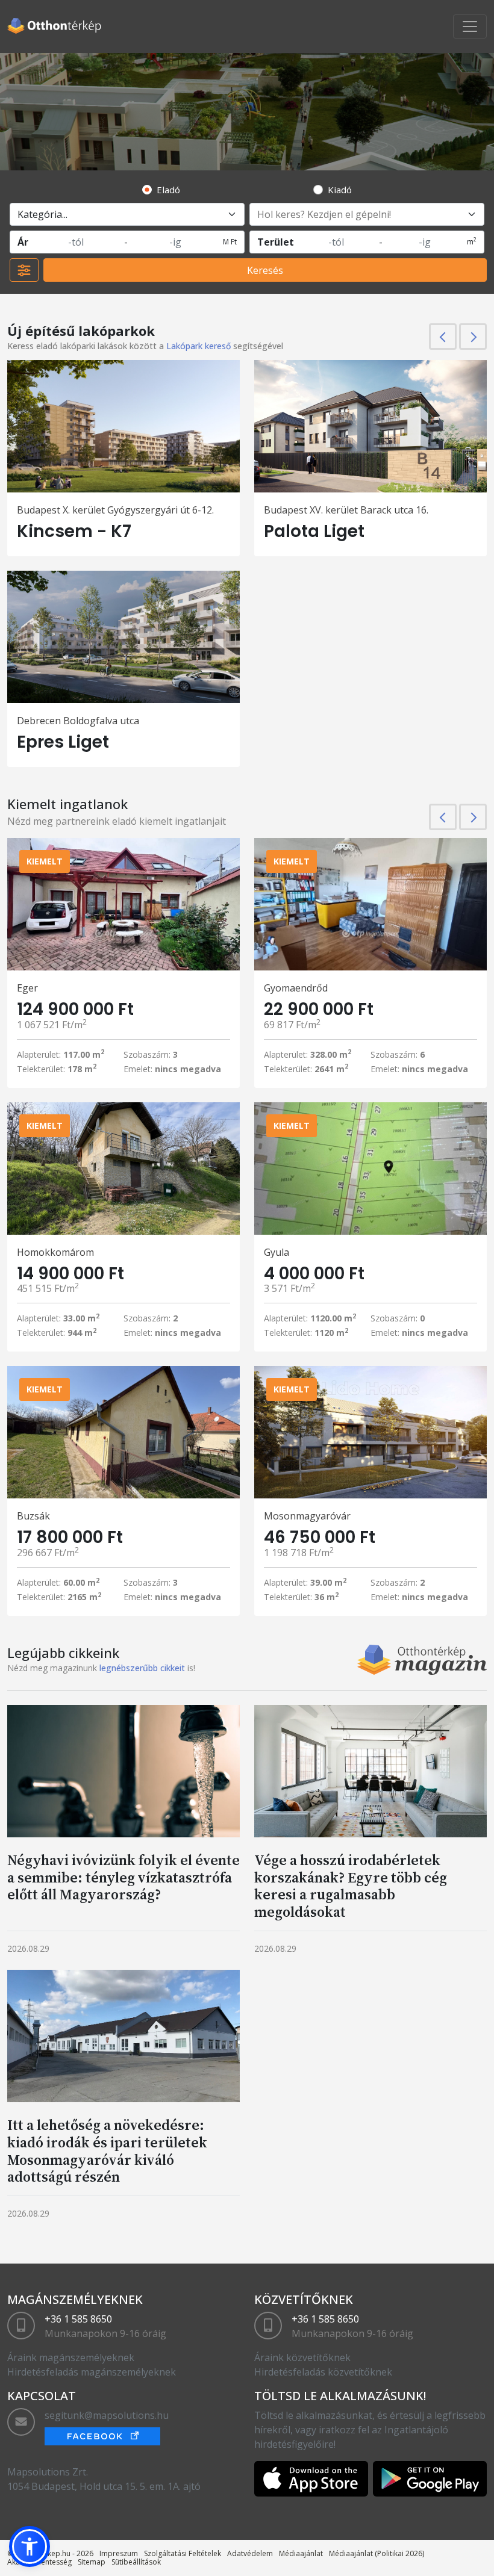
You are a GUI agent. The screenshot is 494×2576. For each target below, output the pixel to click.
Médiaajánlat (301, 2553)
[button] (30, 2547)
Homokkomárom (55, 1252)
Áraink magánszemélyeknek (71, 2357)
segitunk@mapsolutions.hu (107, 2415)
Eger (27, 988)
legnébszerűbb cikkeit (142, 1668)
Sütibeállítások (136, 2562)
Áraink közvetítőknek (302, 2357)
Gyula (277, 1252)
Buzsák (33, 1516)
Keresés (265, 270)
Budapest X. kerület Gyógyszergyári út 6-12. (115, 510)
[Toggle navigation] (470, 26)
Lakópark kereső (199, 346)
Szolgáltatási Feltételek (183, 2553)
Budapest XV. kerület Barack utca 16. (346, 510)
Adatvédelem (250, 2553)
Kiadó (340, 190)
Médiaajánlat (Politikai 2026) (377, 2553)
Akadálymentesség (39, 2562)
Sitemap (92, 2562)
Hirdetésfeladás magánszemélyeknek (92, 2372)
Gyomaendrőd (296, 988)
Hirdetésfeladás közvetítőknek (323, 2372)
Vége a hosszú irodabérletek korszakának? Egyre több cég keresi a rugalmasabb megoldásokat (351, 1886)
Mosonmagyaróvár (307, 1516)
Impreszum (119, 2553)
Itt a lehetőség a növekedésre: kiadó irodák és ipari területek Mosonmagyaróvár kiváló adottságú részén (107, 2151)
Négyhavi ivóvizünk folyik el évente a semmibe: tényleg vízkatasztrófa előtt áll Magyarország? (123, 1877)
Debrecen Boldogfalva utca (78, 721)
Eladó (168, 190)
